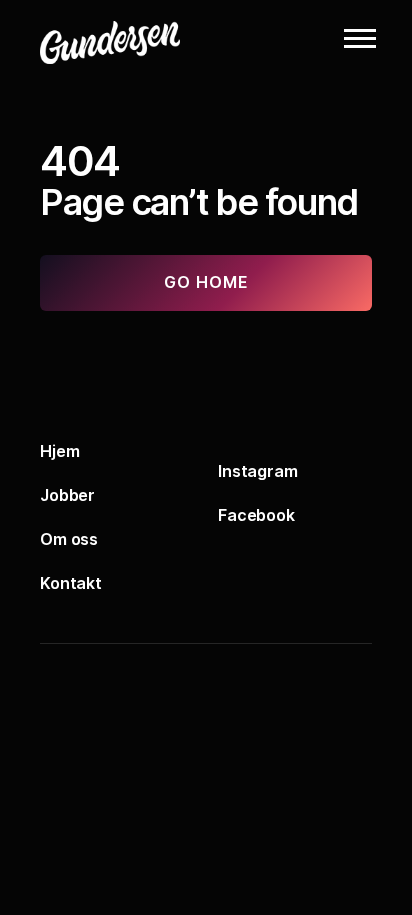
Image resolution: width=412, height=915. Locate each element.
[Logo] (140, 38)
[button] (360, 38)
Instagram (258, 471)
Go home (206, 282)
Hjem (59, 451)
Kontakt (71, 583)
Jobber (67, 495)
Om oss (69, 539)
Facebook (256, 515)
